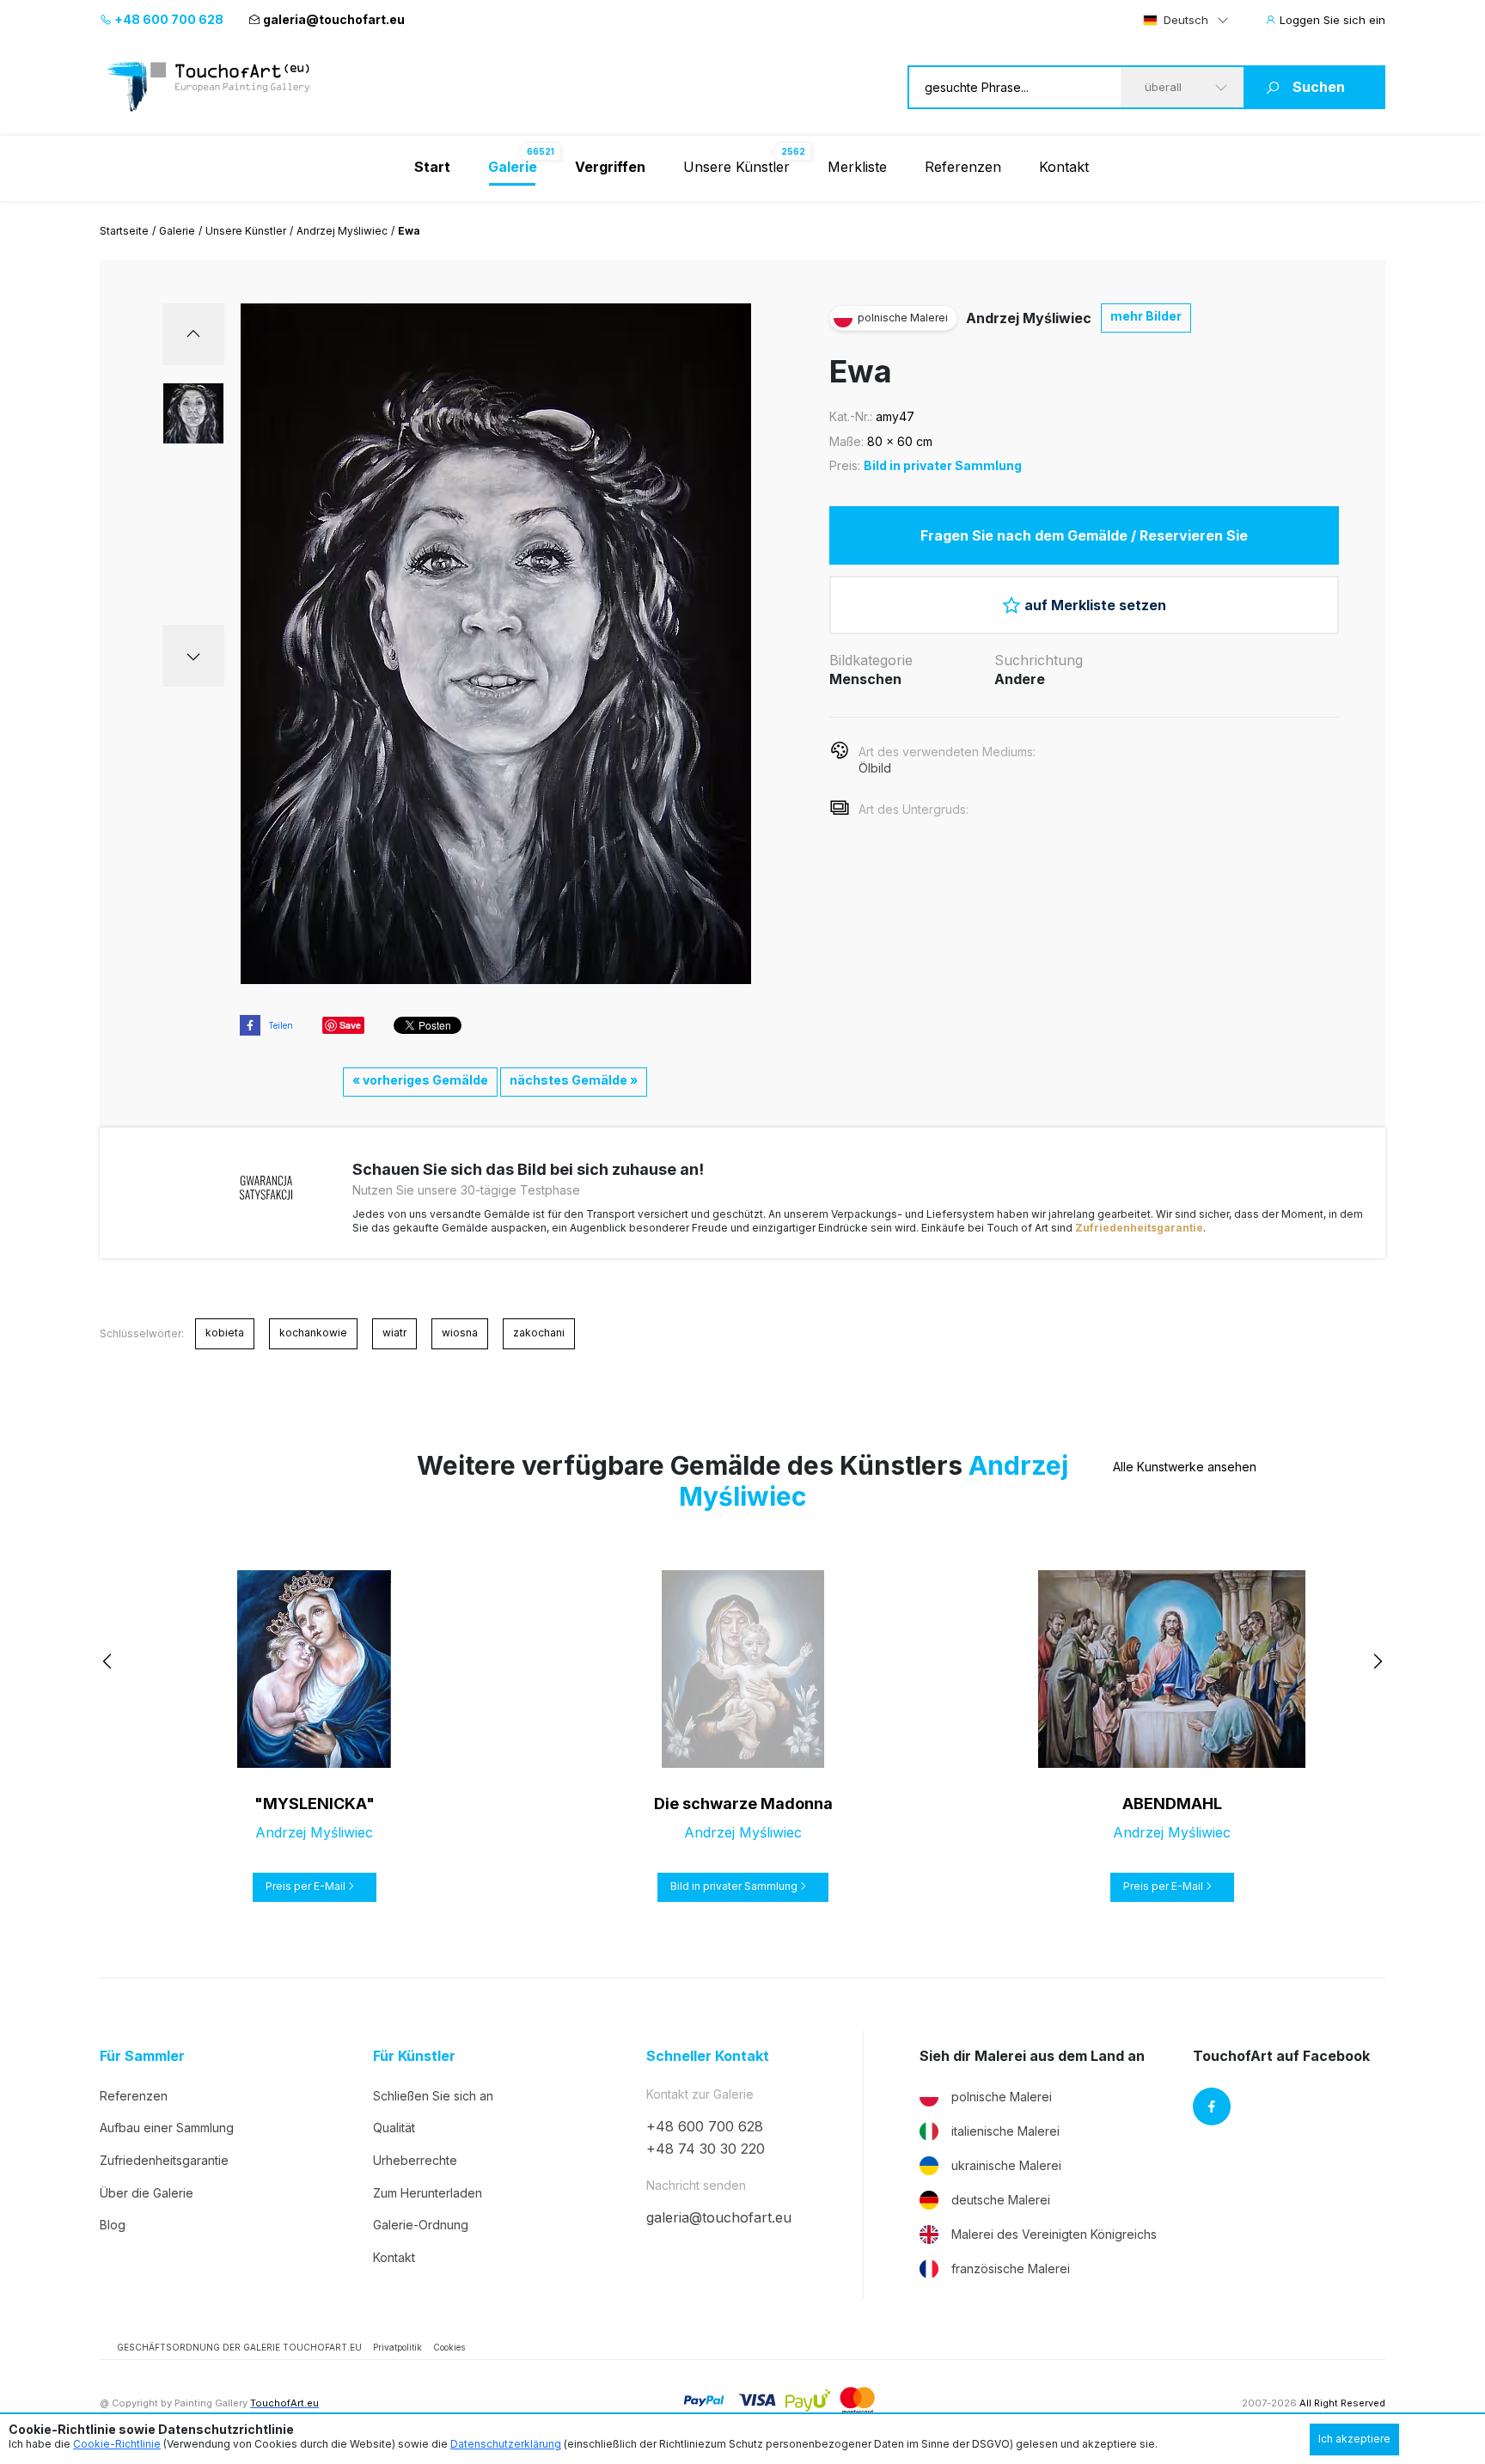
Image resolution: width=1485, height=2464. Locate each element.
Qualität (394, 2128)
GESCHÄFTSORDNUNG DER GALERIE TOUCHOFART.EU (239, 2347)
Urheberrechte (415, 2160)
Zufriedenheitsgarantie (1139, 1228)
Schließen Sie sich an (433, 2096)
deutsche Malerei (1001, 2200)
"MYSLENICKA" (315, 1804)
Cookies (449, 2347)
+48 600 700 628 (168, 19)
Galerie (177, 231)
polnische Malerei (1002, 2097)
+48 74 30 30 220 (706, 2149)
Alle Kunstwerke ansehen (1185, 1467)
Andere (1020, 679)
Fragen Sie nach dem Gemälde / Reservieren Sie (1084, 535)
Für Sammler (142, 2056)
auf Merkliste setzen (1095, 605)
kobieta (225, 1333)
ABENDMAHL (1172, 1804)
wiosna (460, 1333)
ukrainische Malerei (1006, 2165)
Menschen (865, 679)
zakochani (539, 1333)
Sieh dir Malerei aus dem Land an (1032, 2056)
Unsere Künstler (736, 167)
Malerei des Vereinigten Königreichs (1054, 2234)
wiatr (394, 1333)
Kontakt (1064, 167)
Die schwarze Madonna (743, 1804)
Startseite (124, 231)
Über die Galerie (147, 2193)
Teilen (281, 1025)
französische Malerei (1011, 2268)
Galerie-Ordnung (421, 2225)
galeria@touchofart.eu (334, 19)
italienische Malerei (1005, 2131)
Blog (113, 2225)
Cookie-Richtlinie (117, 2444)
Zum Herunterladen (428, 2193)
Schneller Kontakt (708, 2056)
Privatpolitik (397, 2347)
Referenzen (963, 167)
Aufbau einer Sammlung (167, 2128)
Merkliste (857, 167)
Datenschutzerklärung (506, 2444)
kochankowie (313, 1333)
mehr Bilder (1146, 316)
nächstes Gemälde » (574, 1080)
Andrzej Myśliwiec (342, 231)
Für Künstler (414, 2056)
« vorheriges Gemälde (420, 1080)
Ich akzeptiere (1354, 2439)
